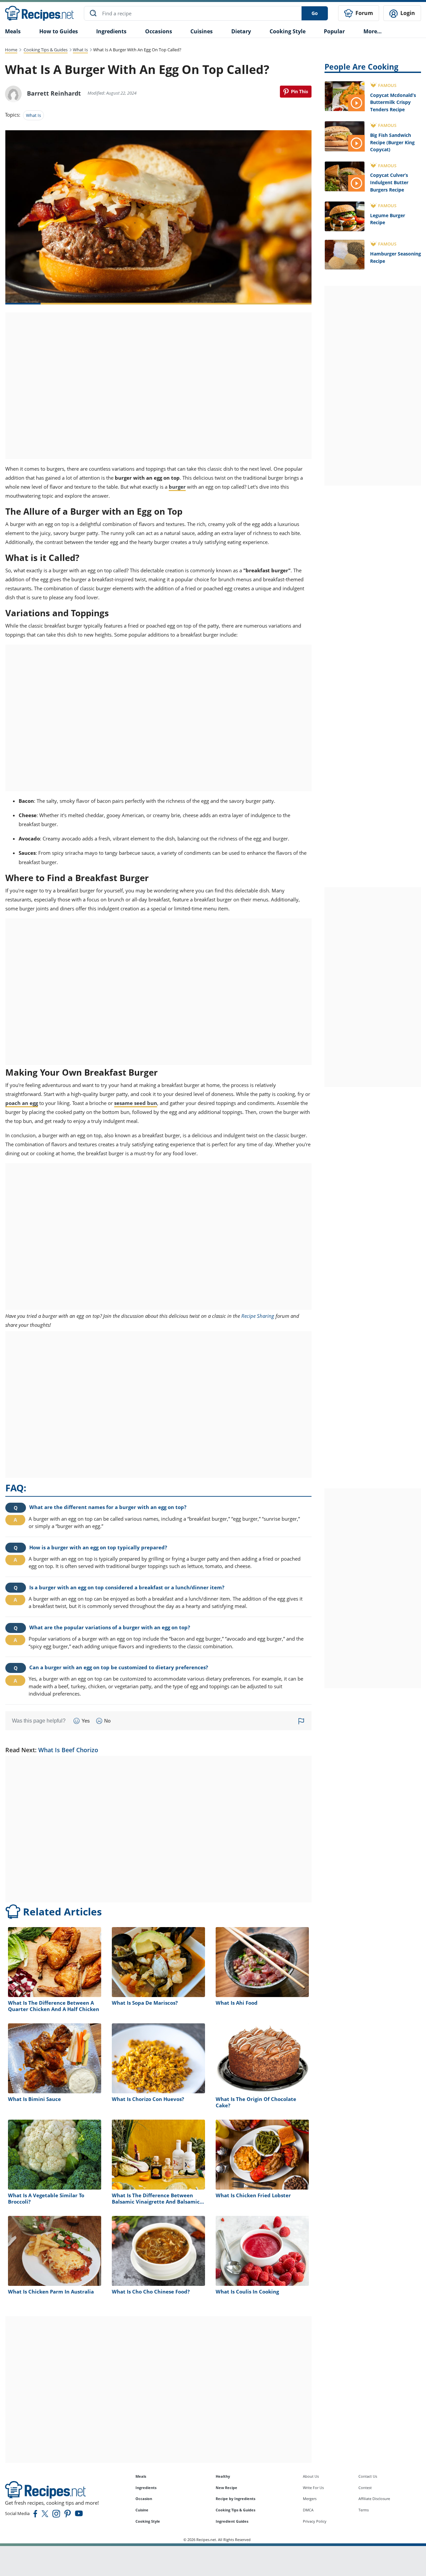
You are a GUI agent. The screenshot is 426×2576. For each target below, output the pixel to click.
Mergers (310, 2499)
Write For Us (313, 2488)
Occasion (144, 2499)
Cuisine (142, 2510)
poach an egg (22, 1103)
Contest (365, 2488)
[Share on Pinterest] (296, 92)
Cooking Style (148, 2521)
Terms (364, 2510)
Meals (141, 2476)
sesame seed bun (136, 1103)
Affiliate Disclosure (374, 2499)
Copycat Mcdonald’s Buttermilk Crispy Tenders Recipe (393, 102)
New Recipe (226, 2488)
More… (373, 31)
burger (177, 487)
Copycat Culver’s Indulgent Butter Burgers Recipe (389, 182)
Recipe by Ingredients (235, 2499)
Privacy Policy (315, 2521)
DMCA (308, 2510)
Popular (334, 31)
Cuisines (202, 31)
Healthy (223, 2476)
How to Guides (59, 31)
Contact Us (368, 2476)
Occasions (159, 31)
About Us (311, 2476)
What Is (80, 50)
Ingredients (111, 31)
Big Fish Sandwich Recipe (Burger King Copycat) (392, 142)
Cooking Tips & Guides (46, 50)
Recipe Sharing (258, 1316)
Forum (364, 13)
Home (11, 50)
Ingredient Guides (232, 2521)
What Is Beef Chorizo (68, 1750)
